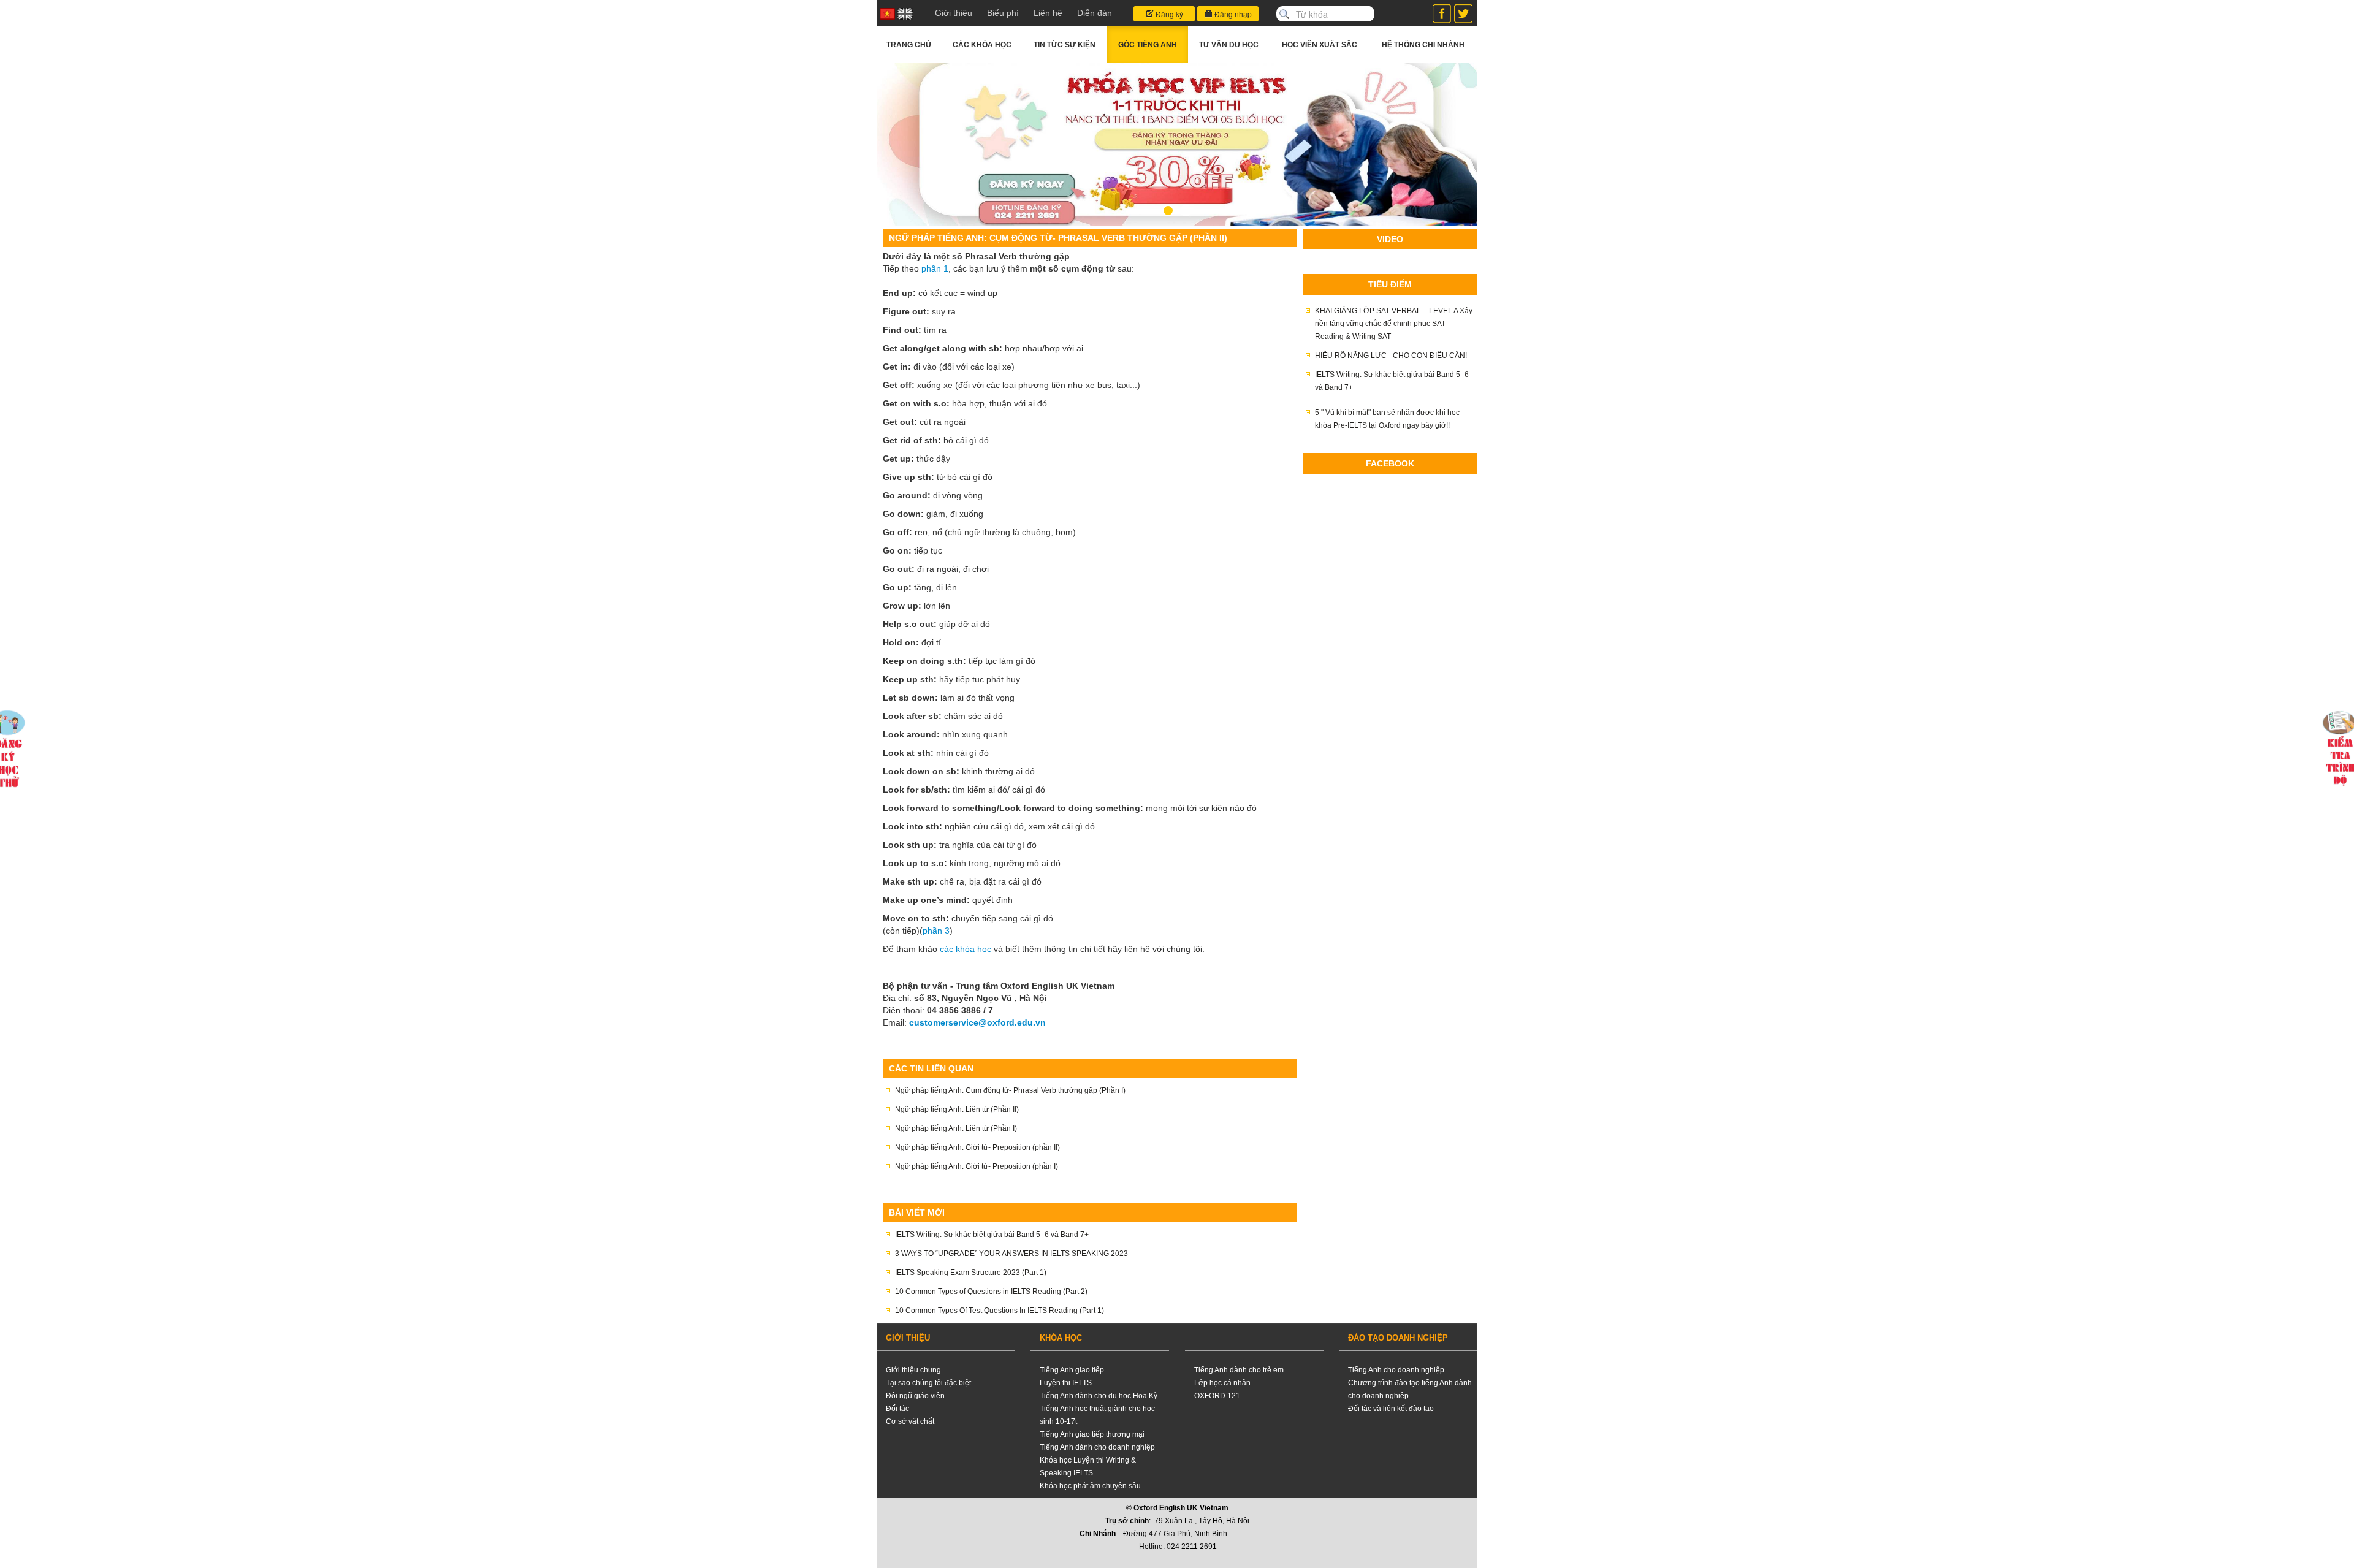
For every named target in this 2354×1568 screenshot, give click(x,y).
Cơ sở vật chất (910, 1421)
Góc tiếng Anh (1148, 45)
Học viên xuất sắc (1320, 45)
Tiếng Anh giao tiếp (1072, 1370)
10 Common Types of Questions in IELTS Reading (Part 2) (991, 1292)
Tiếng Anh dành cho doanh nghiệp (1097, 1447)
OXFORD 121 (1217, 1396)
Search (1284, 14)
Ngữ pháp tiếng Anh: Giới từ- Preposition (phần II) (977, 1147)
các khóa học (966, 949)
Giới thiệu (954, 13)
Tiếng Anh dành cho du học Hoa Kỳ (1099, 1396)
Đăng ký (1168, 14)
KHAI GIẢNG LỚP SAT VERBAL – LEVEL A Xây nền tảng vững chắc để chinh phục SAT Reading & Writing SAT (1394, 324)
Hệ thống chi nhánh (1423, 45)
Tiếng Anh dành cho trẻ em (1239, 1370)
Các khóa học (982, 45)
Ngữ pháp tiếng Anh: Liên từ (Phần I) (956, 1128)
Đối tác (897, 1409)
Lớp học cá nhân (1222, 1383)
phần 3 (936, 931)
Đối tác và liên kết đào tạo (1391, 1409)
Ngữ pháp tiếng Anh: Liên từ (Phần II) (957, 1109)
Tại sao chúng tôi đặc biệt (928, 1383)
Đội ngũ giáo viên (915, 1396)
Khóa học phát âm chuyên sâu (1090, 1486)
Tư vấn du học (1229, 45)
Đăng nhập (1232, 14)
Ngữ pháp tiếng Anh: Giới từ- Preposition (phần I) (977, 1166)
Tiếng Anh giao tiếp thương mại (1092, 1434)
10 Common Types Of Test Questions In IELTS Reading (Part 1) (1000, 1311)
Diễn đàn (1095, 13)
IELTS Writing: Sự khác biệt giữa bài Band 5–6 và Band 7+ (992, 1235)
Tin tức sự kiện (1065, 45)
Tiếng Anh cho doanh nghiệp (1396, 1370)
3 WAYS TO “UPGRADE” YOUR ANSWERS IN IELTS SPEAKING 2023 (1011, 1254)
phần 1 (935, 268)
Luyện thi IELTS (1066, 1383)
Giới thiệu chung (913, 1370)
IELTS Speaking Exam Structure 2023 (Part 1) (971, 1273)
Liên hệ (1048, 13)
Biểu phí (1003, 13)
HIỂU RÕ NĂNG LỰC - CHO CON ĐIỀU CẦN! (1391, 356)
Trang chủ (909, 45)
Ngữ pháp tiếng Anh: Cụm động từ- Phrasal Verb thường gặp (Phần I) (1010, 1090)
